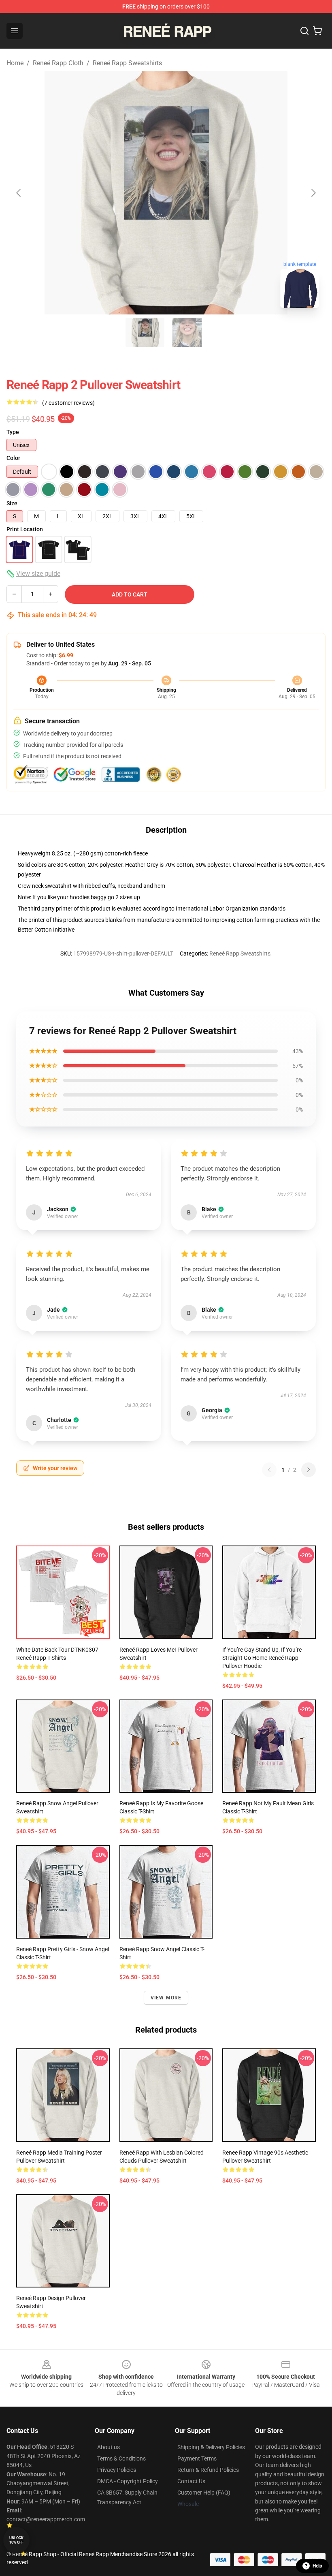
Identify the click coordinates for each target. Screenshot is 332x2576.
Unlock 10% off (16, 2540)
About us (109, 2447)
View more (166, 1998)
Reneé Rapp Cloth (58, 63)
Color (13, 458)
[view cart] (317, 31)
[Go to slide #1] (145, 332)
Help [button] (317, 2566)
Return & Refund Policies (208, 2470)
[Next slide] (313, 193)
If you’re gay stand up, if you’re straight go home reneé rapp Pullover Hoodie (262, 1658)
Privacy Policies (117, 2470)
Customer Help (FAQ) (204, 2493)
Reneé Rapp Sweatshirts (127, 63)
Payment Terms (197, 2458)
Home (15, 63)
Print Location (25, 529)
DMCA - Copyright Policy (128, 2481)
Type (13, 432)
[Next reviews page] (309, 1470)
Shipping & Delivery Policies (211, 2447)
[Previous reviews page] (269, 1470)
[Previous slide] (19, 193)
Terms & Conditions (121, 2458)
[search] (304, 31)
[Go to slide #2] (187, 332)
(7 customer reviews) (68, 403)
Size (12, 503)
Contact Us (191, 2481)
